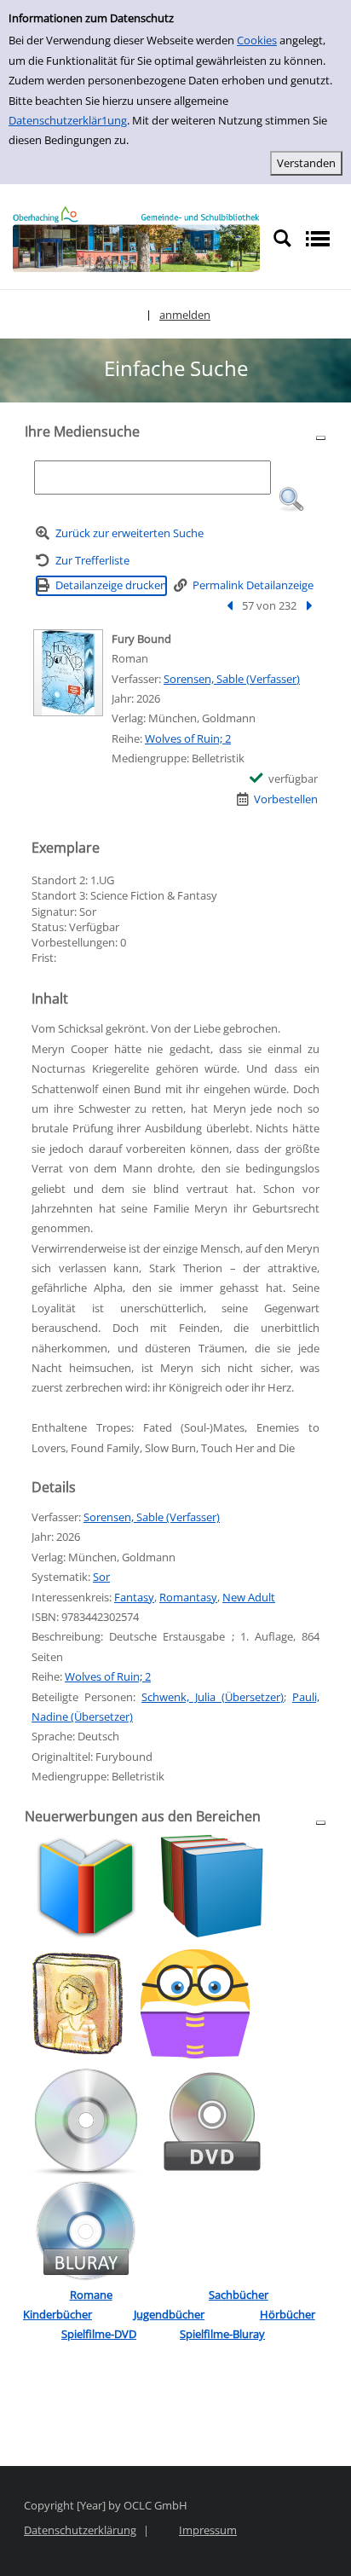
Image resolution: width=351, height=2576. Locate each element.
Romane (91, 2295)
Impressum (208, 2530)
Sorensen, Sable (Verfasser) (232, 679)
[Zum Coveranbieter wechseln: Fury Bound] (68, 673)
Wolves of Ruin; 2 (188, 738)
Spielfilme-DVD (99, 2334)
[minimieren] (321, 437)
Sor (101, 1577)
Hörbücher (288, 2314)
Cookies (257, 40)
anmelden (185, 315)
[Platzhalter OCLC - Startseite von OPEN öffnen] (136, 239)
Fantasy (134, 1597)
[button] (291, 500)
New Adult (249, 1597)
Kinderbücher (58, 2314)
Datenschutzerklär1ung (68, 120)
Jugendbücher (169, 2314)
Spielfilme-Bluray (222, 2334)
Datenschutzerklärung (80, 2530)
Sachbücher (239, 2295)
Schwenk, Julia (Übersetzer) (213, 1697)
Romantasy (188, 1597)
